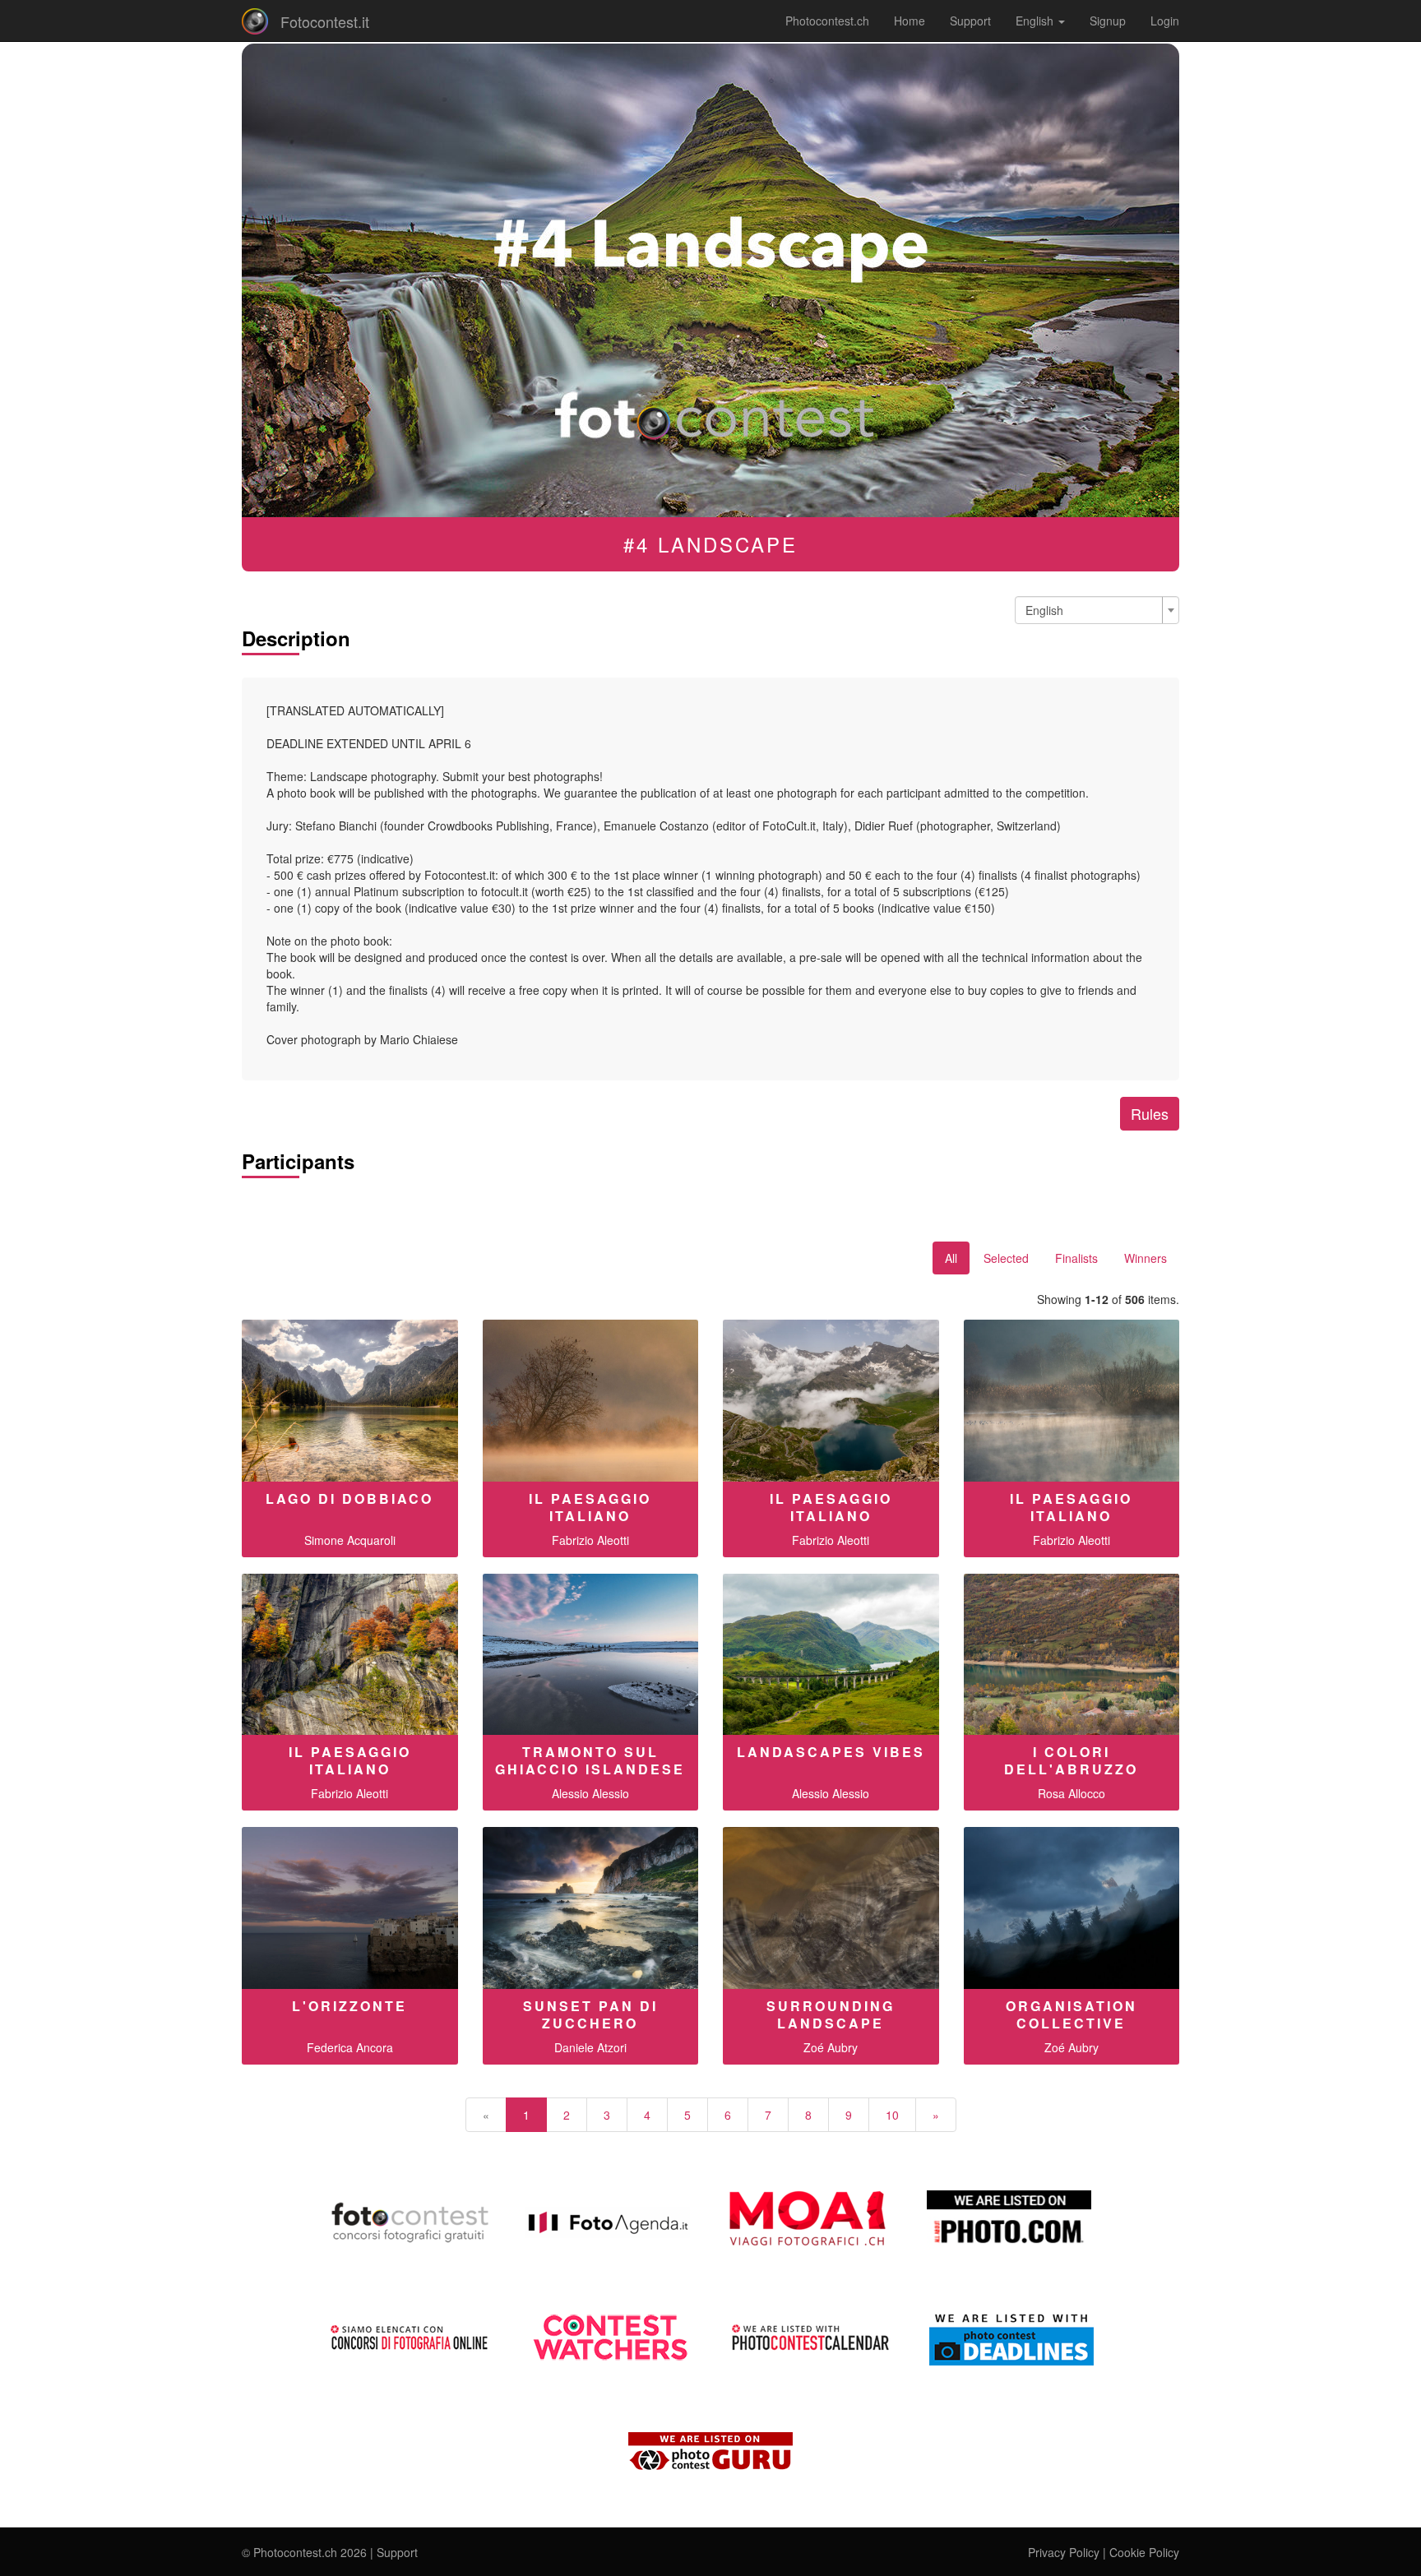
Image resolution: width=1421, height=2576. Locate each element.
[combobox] (1097, 610)
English (1036, 21)
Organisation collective (1072, 2014)
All (951, 1258)
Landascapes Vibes (831, 1752)
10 (892, 2115)
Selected (1006, 1258)
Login (1165, 21)
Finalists (1076, 1258)
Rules (1150, 1113)
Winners (1146, 1258)
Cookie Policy (1144, 2552)
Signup (1108, 21)
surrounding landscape (831, 2014)
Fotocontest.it (325, 21)
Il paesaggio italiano (590, 1507)
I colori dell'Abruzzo (1071, 1760)
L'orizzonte (349, 2006)
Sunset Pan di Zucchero (590, 2014)
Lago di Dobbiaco (349, 1498)
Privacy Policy (1064, 2552)
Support (970, 21)
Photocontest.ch (827, 21)
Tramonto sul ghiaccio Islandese (590, 1760)
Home (910, 21)
